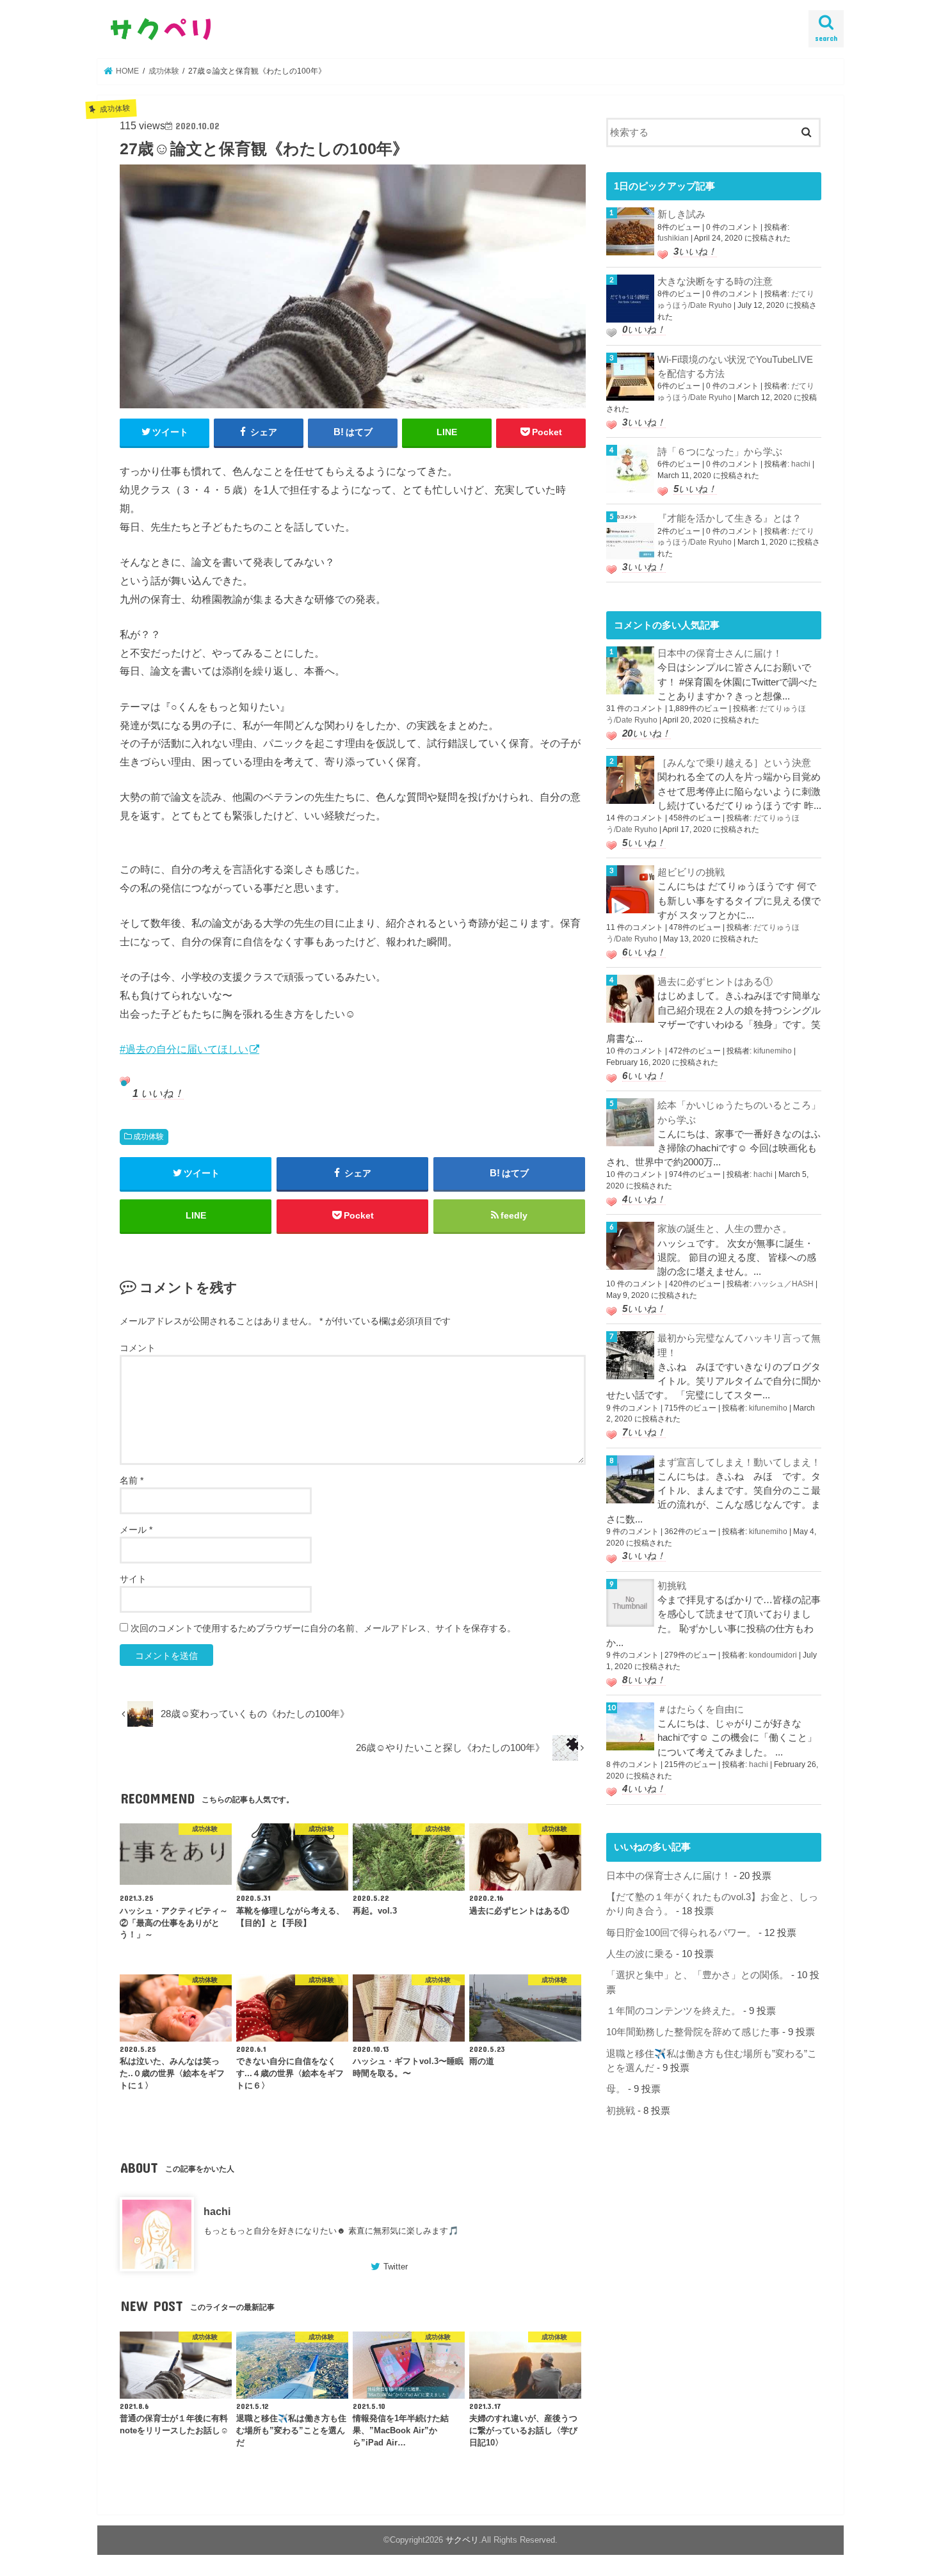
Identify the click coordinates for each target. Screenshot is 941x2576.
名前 (132, 1480)
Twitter (396, 2267)
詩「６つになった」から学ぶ (720, 452)
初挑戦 (672, 1586)
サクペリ (462, 2540)
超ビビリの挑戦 (691, 872)
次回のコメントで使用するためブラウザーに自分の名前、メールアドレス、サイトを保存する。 (323, 1628)
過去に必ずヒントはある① (715, 982)
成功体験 (149, 1137)
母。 (616, 2089)
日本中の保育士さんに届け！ (720, 653)
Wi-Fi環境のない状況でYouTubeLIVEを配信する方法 (735, 367)
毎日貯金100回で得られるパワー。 (681, 1933)
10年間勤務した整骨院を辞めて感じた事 (693, 2032)
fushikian (673, 238)
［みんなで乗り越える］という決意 (734, 763)
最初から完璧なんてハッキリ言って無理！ (739, 1345)
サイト (133, 1579)
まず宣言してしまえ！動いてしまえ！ (739, 1462)
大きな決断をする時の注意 (715, 282)
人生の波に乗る (640, 1954)
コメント (138, 1348)
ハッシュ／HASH (784, 1284)
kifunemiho (773, 1051)
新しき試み (681, 214)
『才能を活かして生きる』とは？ (729, 518)
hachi (217, 2211)
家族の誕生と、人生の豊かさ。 (725, 1229)
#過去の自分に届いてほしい (184, 1049)
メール (136, 1530)
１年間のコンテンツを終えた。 (673, 2011)
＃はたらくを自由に (701, 1709)
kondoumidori (773, 1655)
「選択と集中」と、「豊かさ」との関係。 (697, 1975)
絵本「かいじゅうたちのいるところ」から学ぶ (739, 1112)
